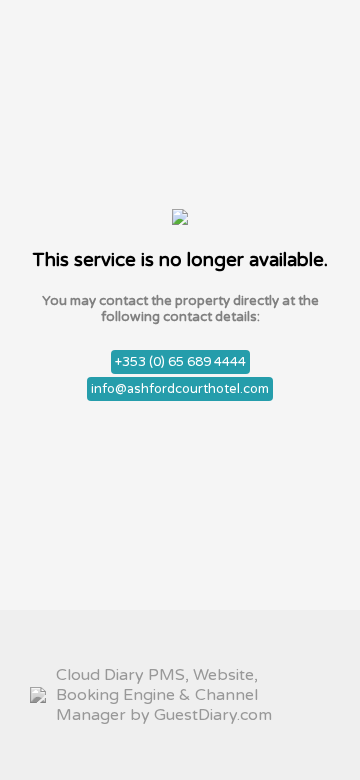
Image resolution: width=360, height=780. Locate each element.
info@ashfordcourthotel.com (180, 389)
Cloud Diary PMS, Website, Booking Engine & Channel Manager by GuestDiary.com (164, 695)
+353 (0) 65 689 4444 (180, 362)
